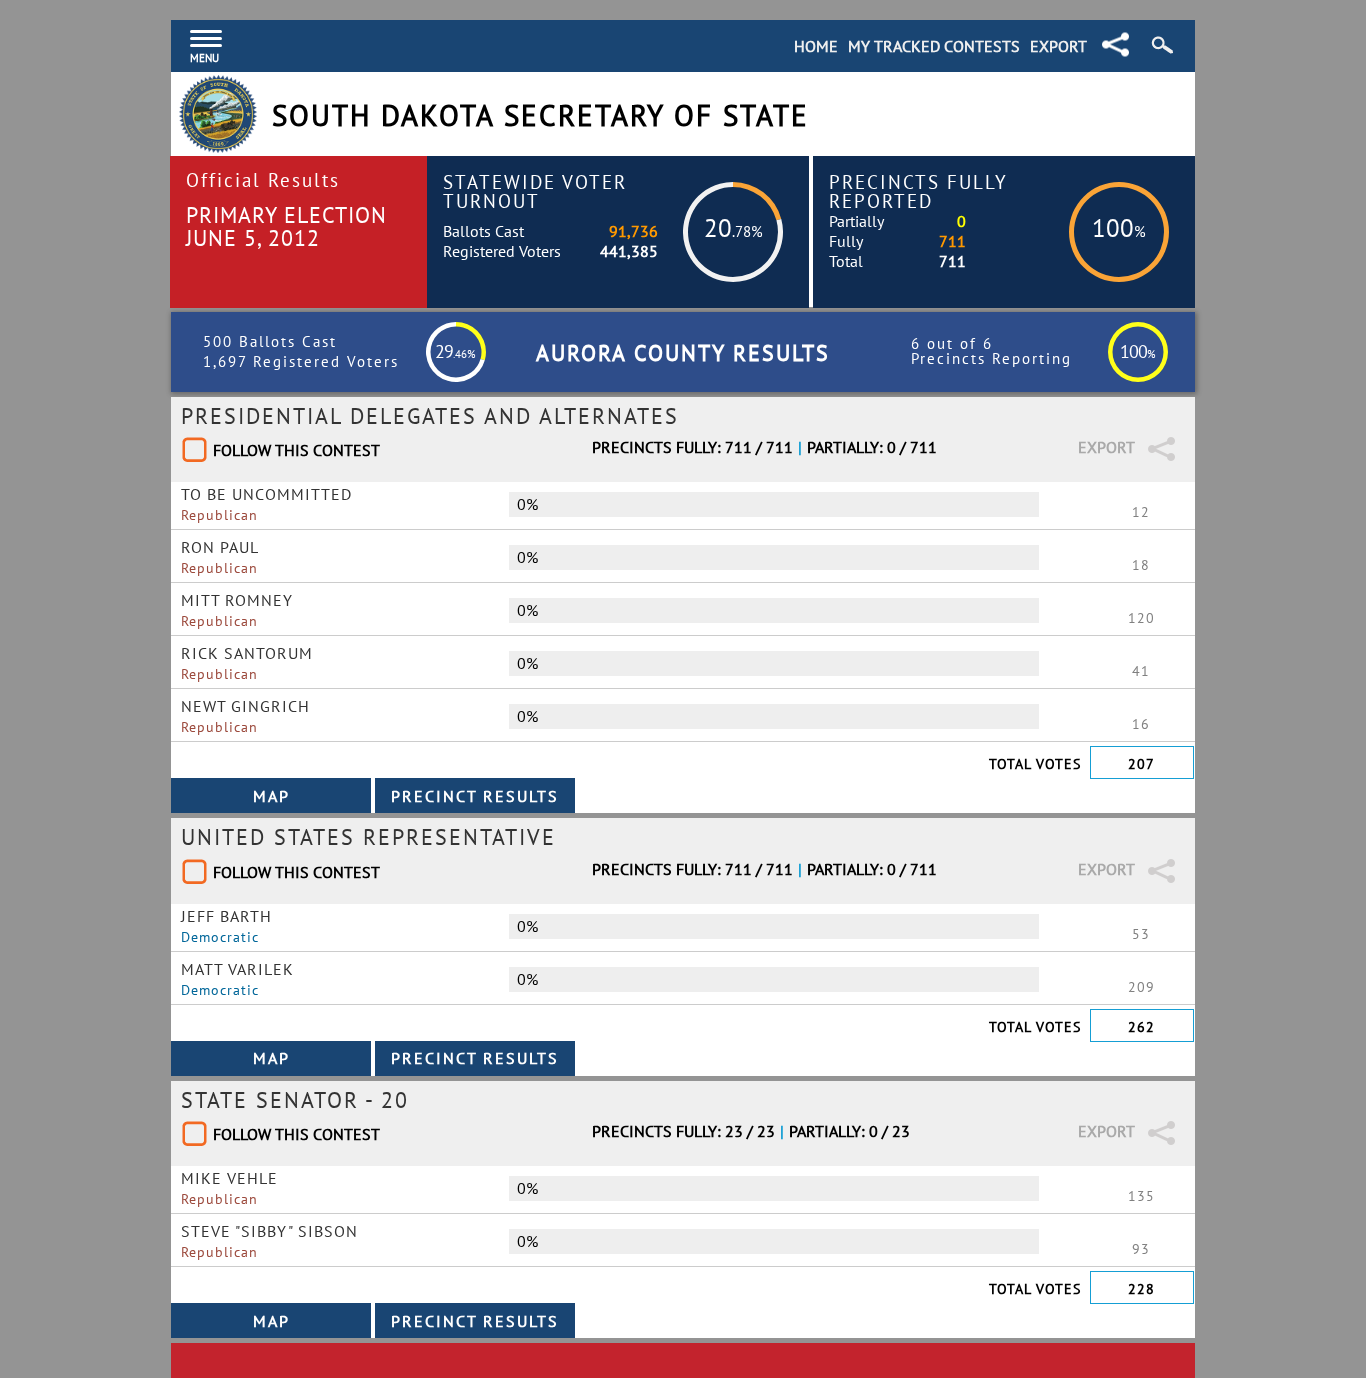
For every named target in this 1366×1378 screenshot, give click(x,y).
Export (1058, 46)
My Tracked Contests (934, 46)
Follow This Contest (296, 450)
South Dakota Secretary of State (540, 115)
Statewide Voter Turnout (535, 191)
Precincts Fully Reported (918, 191)
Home (816, 46)
